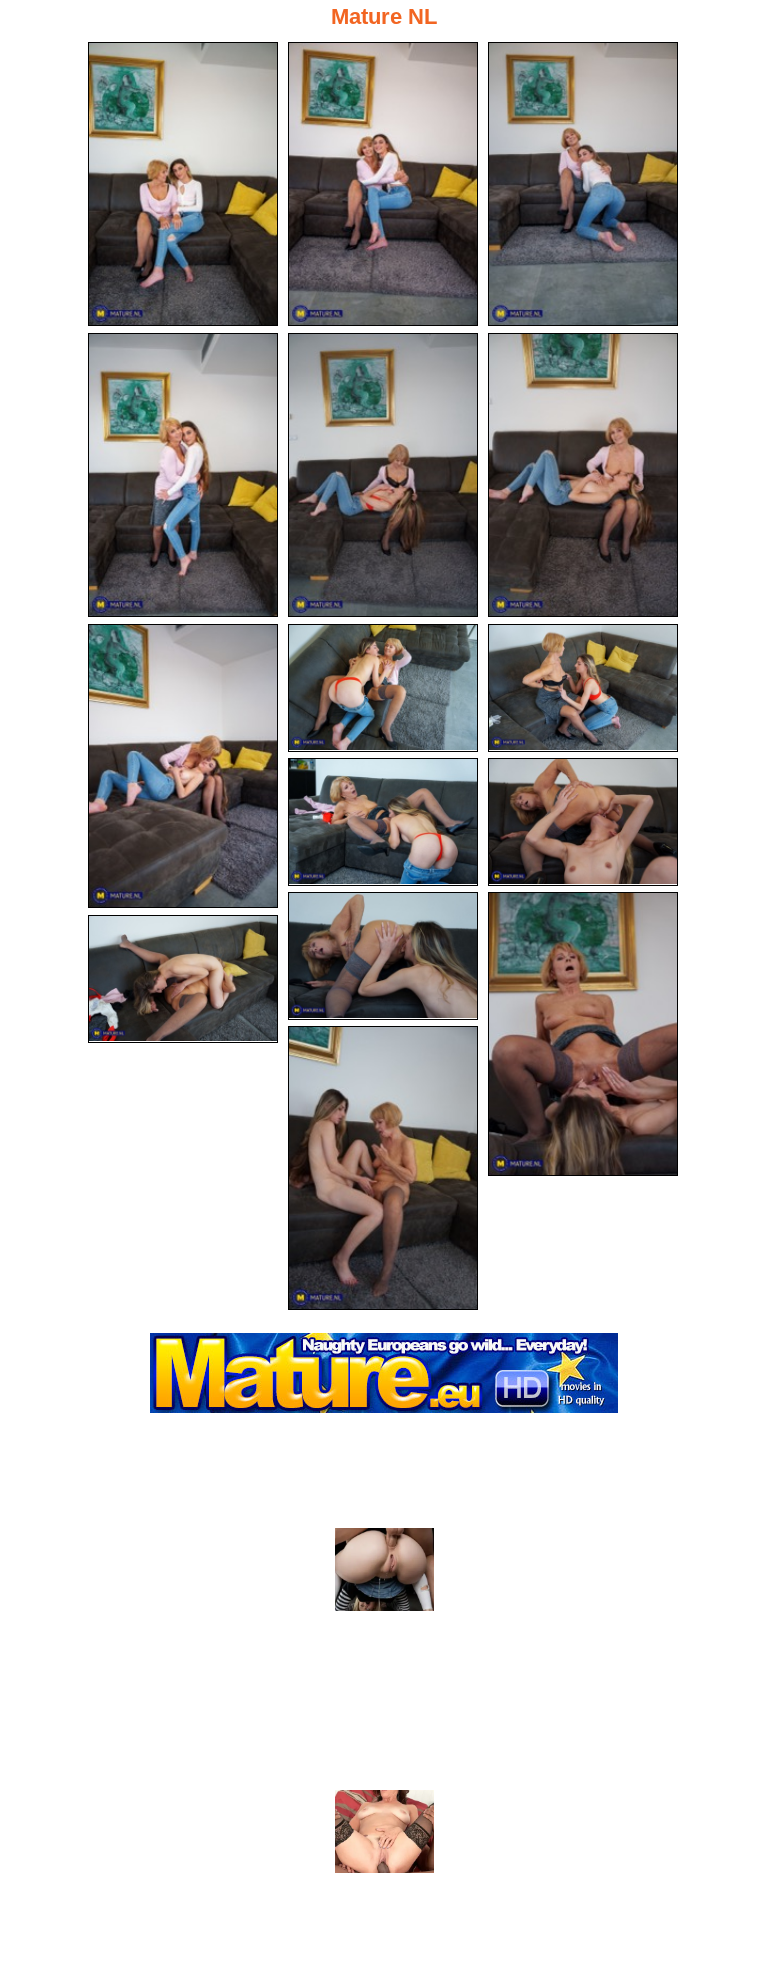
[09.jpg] (583, 688)
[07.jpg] (183, 766)
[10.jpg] (383, 822)
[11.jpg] (583, 822)
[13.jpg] (583, 1034)
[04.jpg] (183, 475)
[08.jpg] (383, 688)
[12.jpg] (383, 956)
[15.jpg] (383, 1168)
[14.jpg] (183, 979)
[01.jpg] (183, 184)
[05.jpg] (383, 475)
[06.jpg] (583, 475)
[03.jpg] (583, 184)
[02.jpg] (383, 184)
